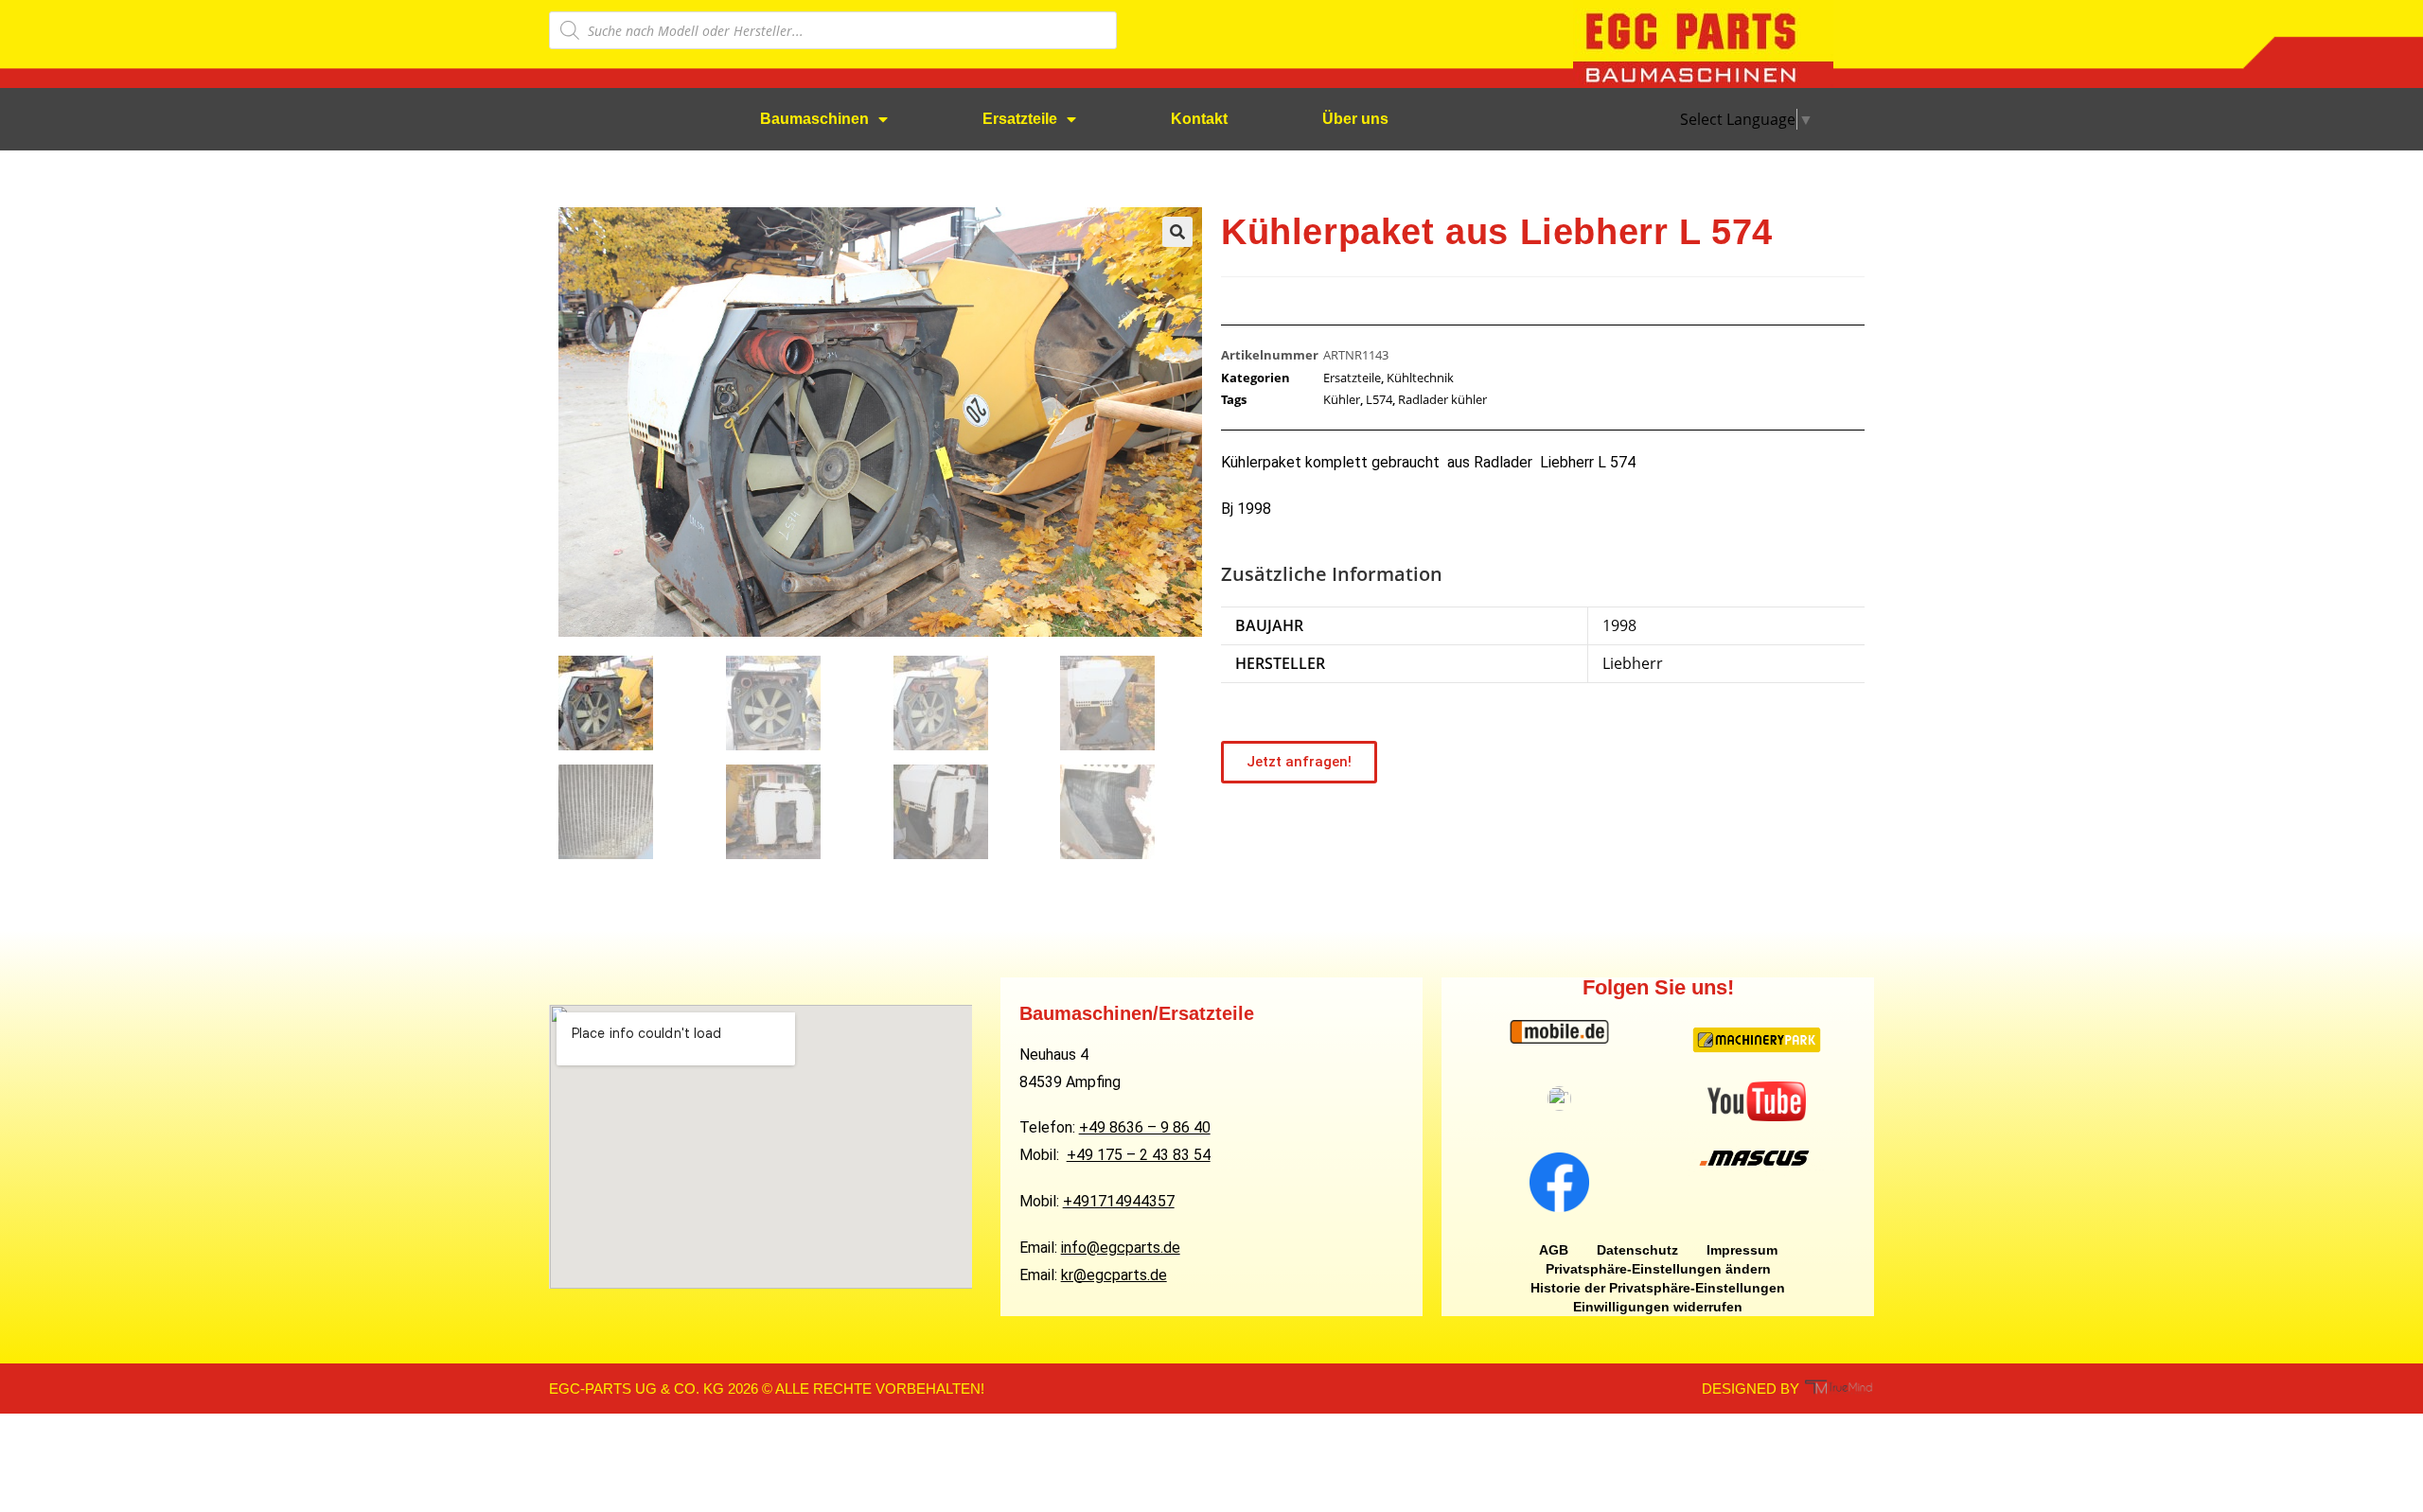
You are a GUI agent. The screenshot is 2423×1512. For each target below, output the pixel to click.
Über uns (1355, 119)
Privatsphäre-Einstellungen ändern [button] (1658, 1269)
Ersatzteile (1020, 119)
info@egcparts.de (1121, 1248)
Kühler (1342, 399)
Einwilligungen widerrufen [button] (1658, 1307)
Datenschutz (1637, 1250)
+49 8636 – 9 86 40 (1145, 1127)
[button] (1177, 232)
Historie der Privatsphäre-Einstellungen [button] (1658, 1288)
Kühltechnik (1420, 378)
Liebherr (1633, 663)
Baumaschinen (814, 119)
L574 (1379, 399)
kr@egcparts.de (1114, 1275)
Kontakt (1199, 119)
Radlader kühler (1442, 399)
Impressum (1742, 1250)
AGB (1554, 1250)
